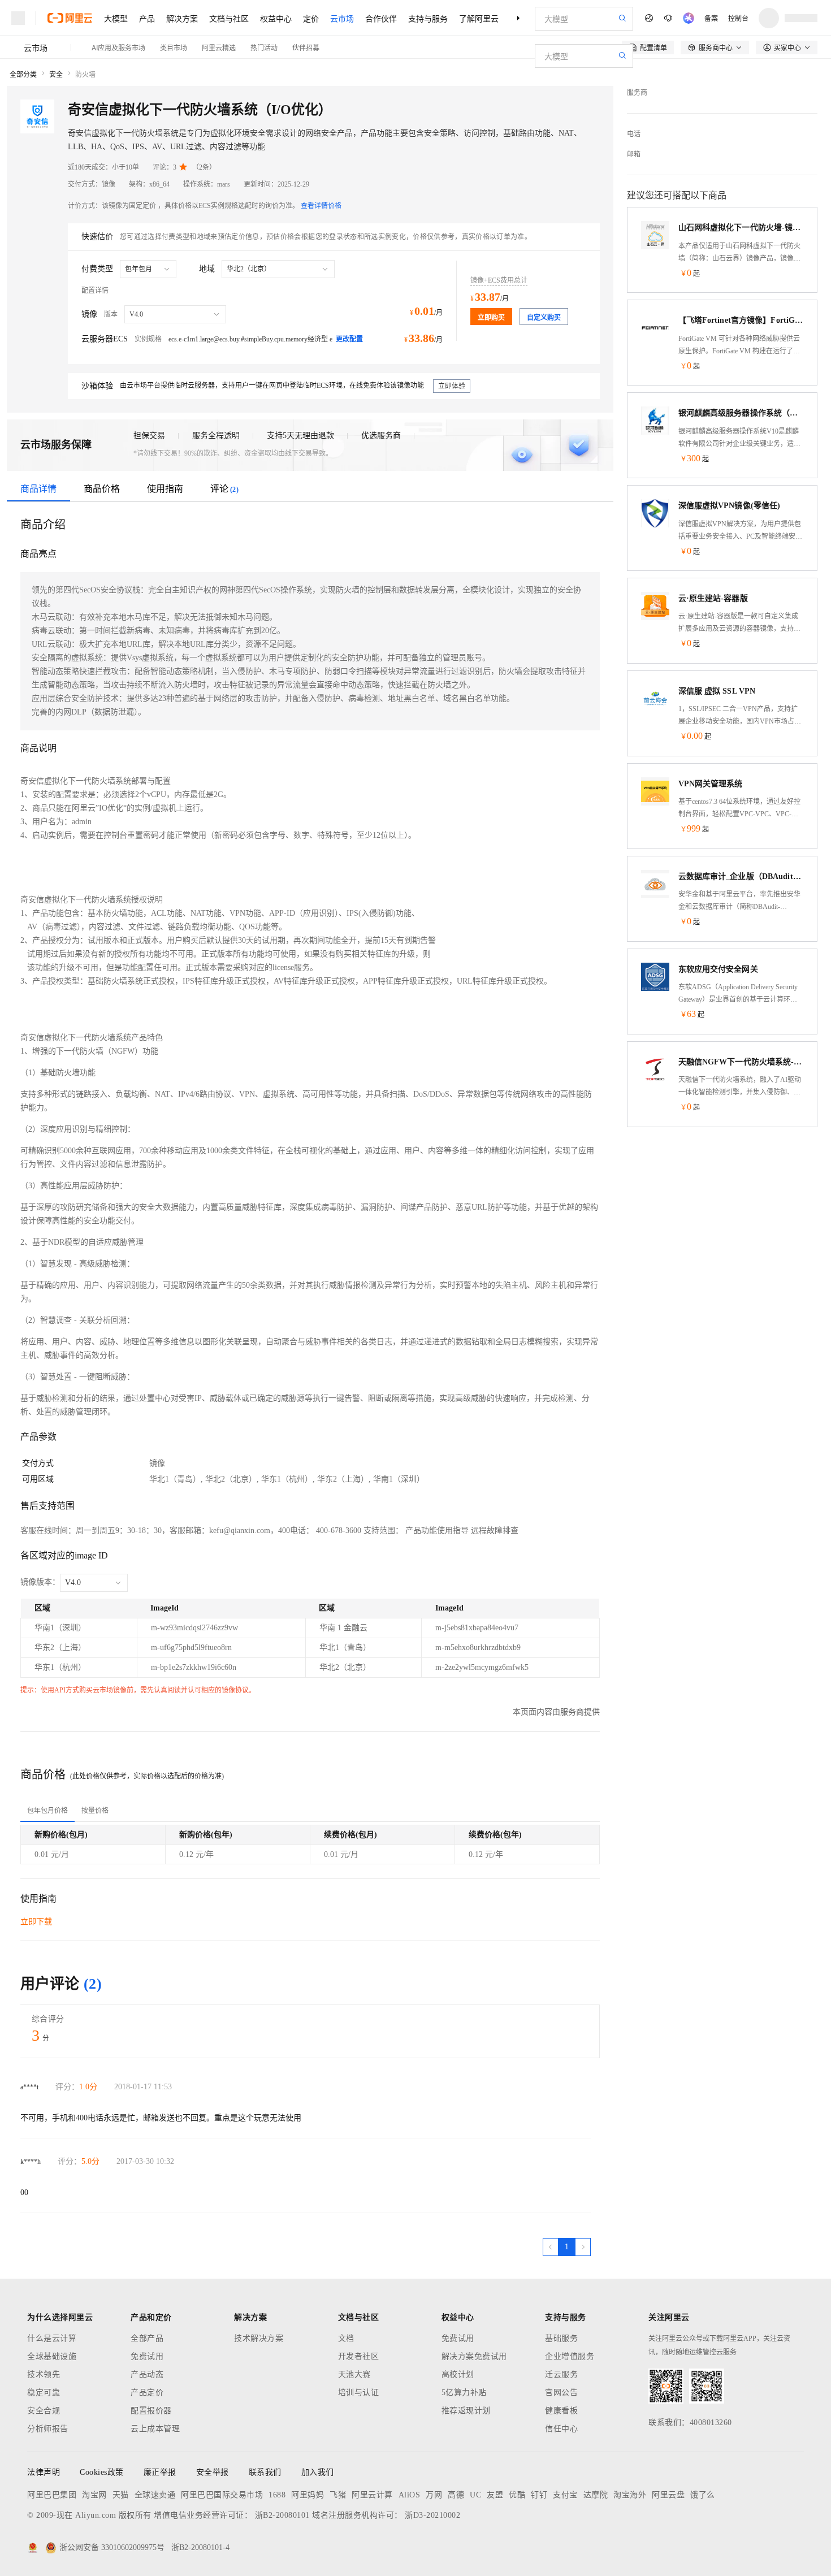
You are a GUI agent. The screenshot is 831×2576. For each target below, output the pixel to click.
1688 (277, 2495)
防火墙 (85, 75)
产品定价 (147, 2393)
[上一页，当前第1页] (551, 2247)
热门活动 (264, 47)
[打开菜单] (18, 18)
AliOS (410, 2495)
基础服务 (561, 2338)
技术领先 (44, 2374)
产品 (147, 18)
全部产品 (147, 2338)
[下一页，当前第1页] (583, 2247)
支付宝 (565, 2495)
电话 (634, 134)
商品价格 (102, 489)
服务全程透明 (216, 436)
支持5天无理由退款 (300, 436)
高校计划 (458, 2374)
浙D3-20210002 (432, 2515)
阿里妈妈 (308, 2495)
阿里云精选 (219, 47)
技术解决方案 (259, 2338)
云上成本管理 (155, 2429)
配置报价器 (151, 2411)
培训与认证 (359, 2393)
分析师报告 (48, 2429)
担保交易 (149, 436)
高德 (456, 2495)
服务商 (637, 93)
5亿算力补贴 (464, 2393)
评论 (224, 489)
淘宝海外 (630, 2495)
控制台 (738, 18)
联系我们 (265, 2472)
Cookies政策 (102, 2472)
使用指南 (165, 489)
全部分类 (23, 75)
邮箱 (634, 154)
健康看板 (561, 2411)
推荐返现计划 (466, 2411)
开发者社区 (359, 2356)
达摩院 (596, 2495)
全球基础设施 (52, 2356)
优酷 (517, 2495)
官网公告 (561, 2393)
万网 (434, 2495)
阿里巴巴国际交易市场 (222, 2495)
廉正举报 (160, 2472)
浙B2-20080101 (282, 2515)
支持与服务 (428, 18)
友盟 (495, 2495)
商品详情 (38, 489)
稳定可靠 (44, 2393)
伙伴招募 (306, 47)
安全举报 (213, 2472)
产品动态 (147, 2374)
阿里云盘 (668, 2495)
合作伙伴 (381, 18)
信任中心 (561, 2429)
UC (475, 2495)
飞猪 (338, 2495)
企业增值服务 (570, 2356)
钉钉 (539, 2495)
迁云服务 (561, 2374)
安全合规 (44, 2411)
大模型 (116, 18)
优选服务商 (381, 436)
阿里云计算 (372, 2495)
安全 (56, 75)
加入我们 (318, 2472)
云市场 (342, 18)
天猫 (121, 2495)
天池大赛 (354, 2374)
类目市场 (174, 47)
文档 (346, 2338)
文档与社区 (229, 18)
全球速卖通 (155, 2495)
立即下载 (36, 1922)
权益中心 (276, 18)
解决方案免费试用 (474, 2356)
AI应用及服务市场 (118, 47)
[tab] (47, 1811)
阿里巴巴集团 (52, 2495)
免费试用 (147, 2356)
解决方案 (182, 18)
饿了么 (703, 2495)
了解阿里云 (479, 18)
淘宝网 (94, 2495)
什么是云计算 (52, 2338)
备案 (711, 18)
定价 (311, 18)
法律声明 (44, 2472)
